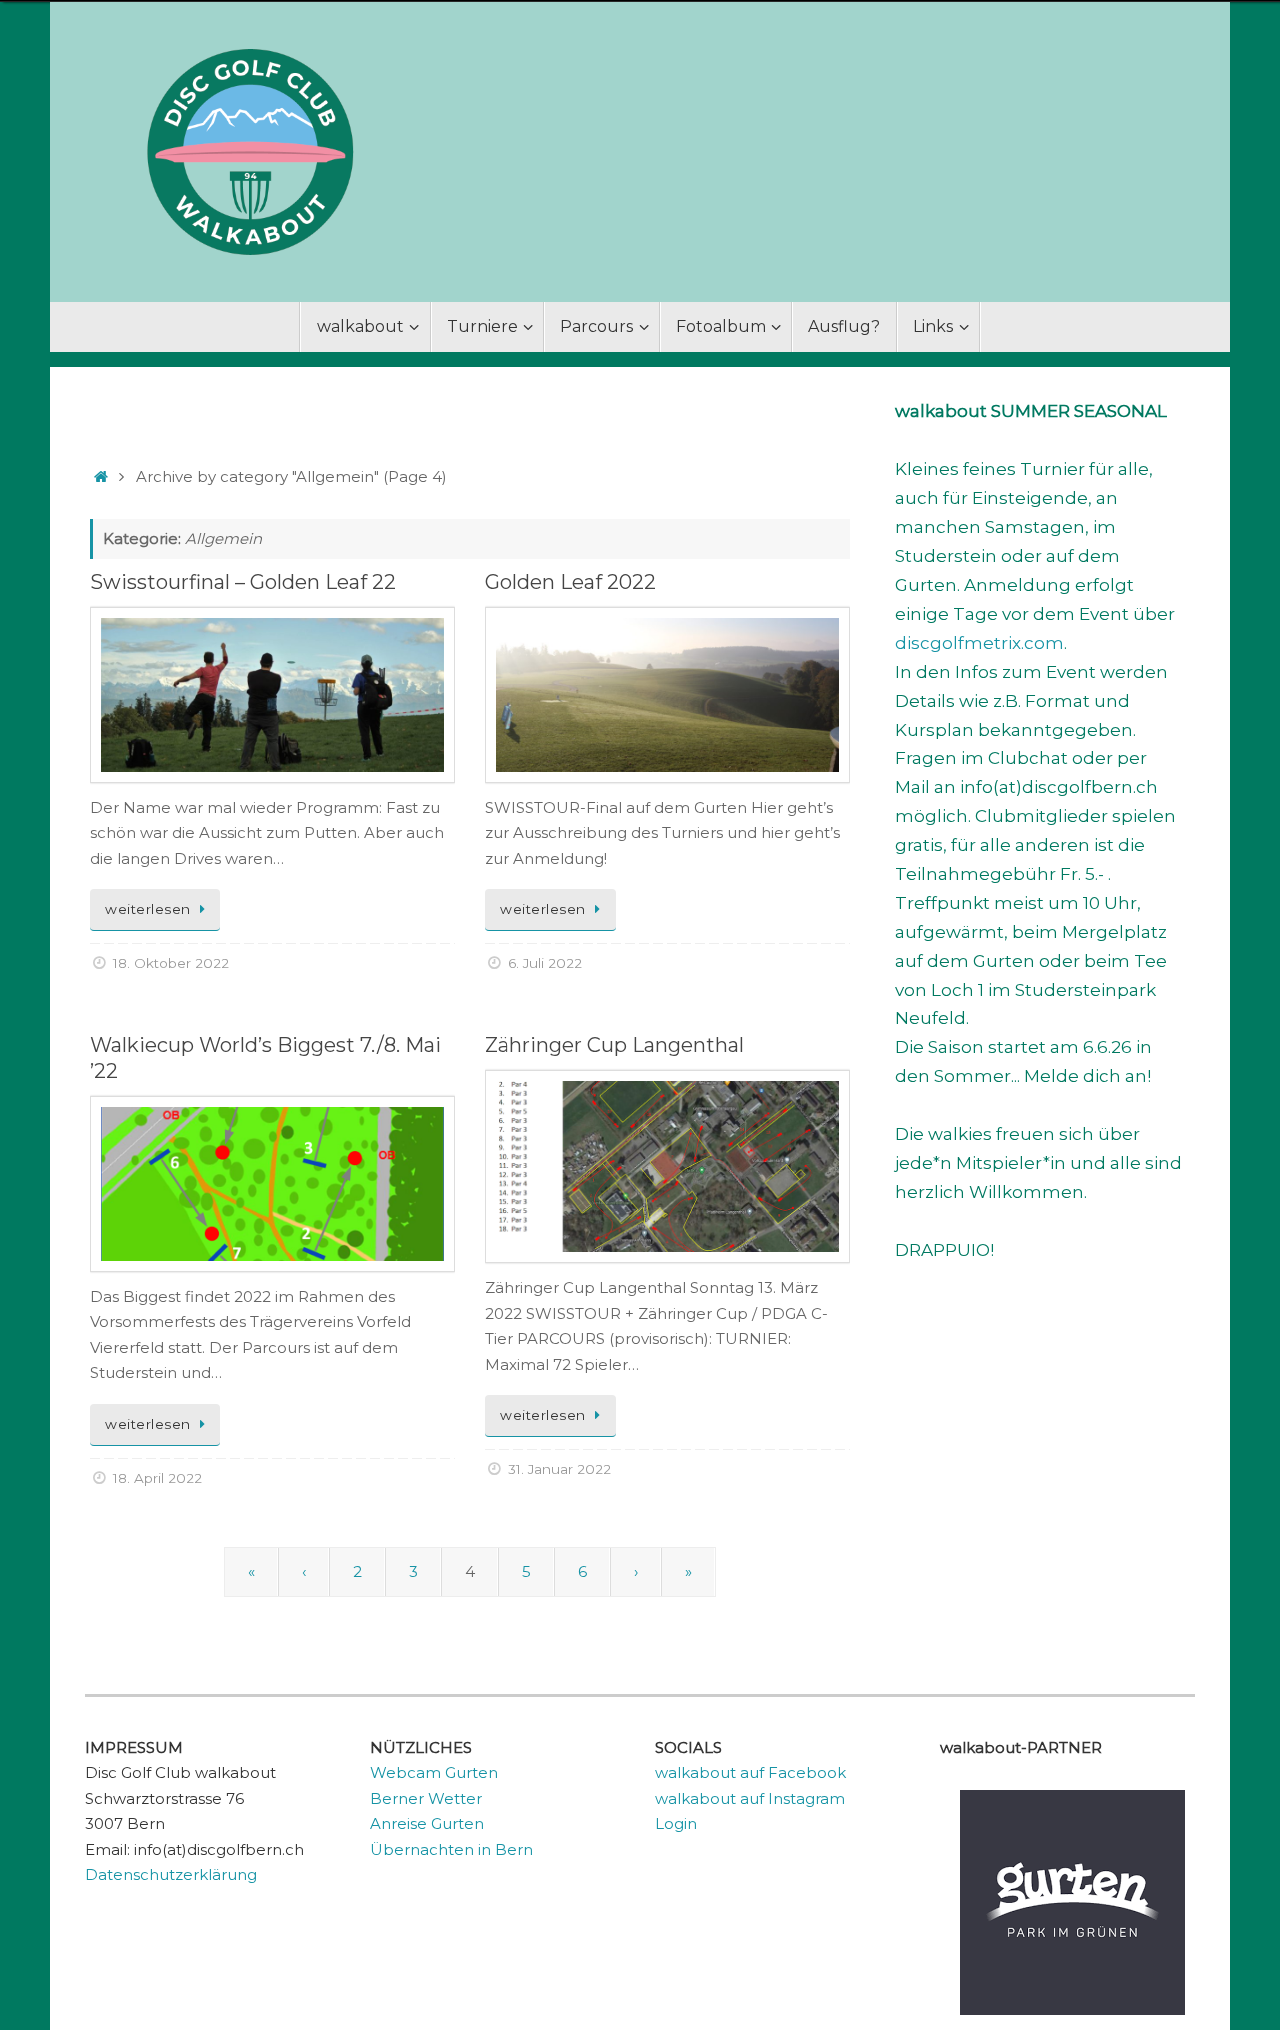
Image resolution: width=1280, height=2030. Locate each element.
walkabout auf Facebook (750, 1772)
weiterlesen (148, 909)
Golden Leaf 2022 (570, 582)
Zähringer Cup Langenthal (614, 1045)
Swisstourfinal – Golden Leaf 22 (243, 582)
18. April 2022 (157, 1478)
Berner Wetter (426, 1798)
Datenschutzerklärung (171, 1874)
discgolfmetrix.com (979, 643)
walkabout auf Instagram (750, 1798)
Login (676, 1823)
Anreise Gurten (427, 1823)
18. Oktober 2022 (171, 963)
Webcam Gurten (434, 1772)
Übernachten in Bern (451, 1849)
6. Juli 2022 (545, 963)
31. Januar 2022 (559, 1469)
